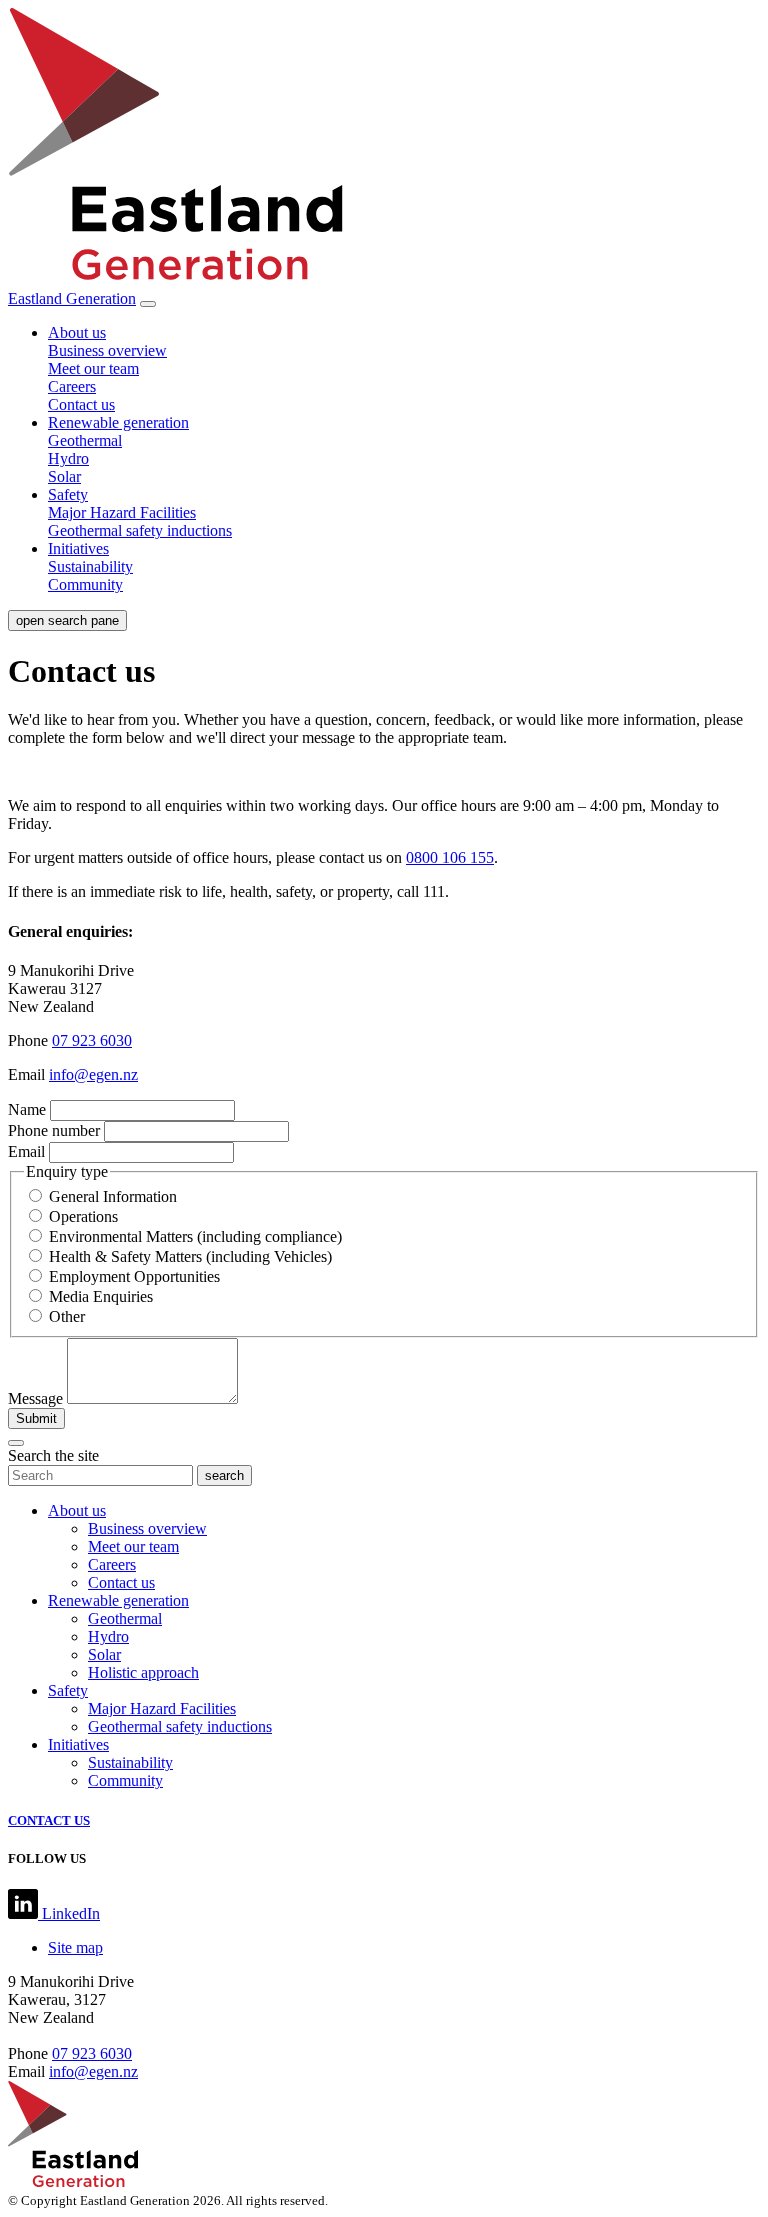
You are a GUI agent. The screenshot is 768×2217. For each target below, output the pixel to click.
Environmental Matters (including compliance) (195, 1236)
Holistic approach (143, 1672)
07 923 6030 (92, 1040)
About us (77, 332)
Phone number (54, 1130)
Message (35, 1398)
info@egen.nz (93, 1074)
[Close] (16, 1443)
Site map (75, 1947)
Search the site (53, 1455)
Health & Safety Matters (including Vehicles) (190, 1256)
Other (67, 1316)
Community (85, 584)
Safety (68, 494)
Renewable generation (118, 422)
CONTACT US (49, 1820)
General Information (113, 1196)
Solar (64, 476)
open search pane (67, 620)
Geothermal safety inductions (140, 530)
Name (27, 1109)
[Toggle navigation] (148, 304)
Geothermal (85, 440)
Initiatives (78, 548)
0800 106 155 (450, 857)
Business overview (107, 350)
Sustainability (90, 566)
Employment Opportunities (134, 1276)
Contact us (81, 404)
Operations (83, 1216)
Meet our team (93, 368)
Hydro (68, 458)
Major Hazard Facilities (122, 512)
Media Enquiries (101, 1296)
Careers (72, 386)
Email (26, 1151)
